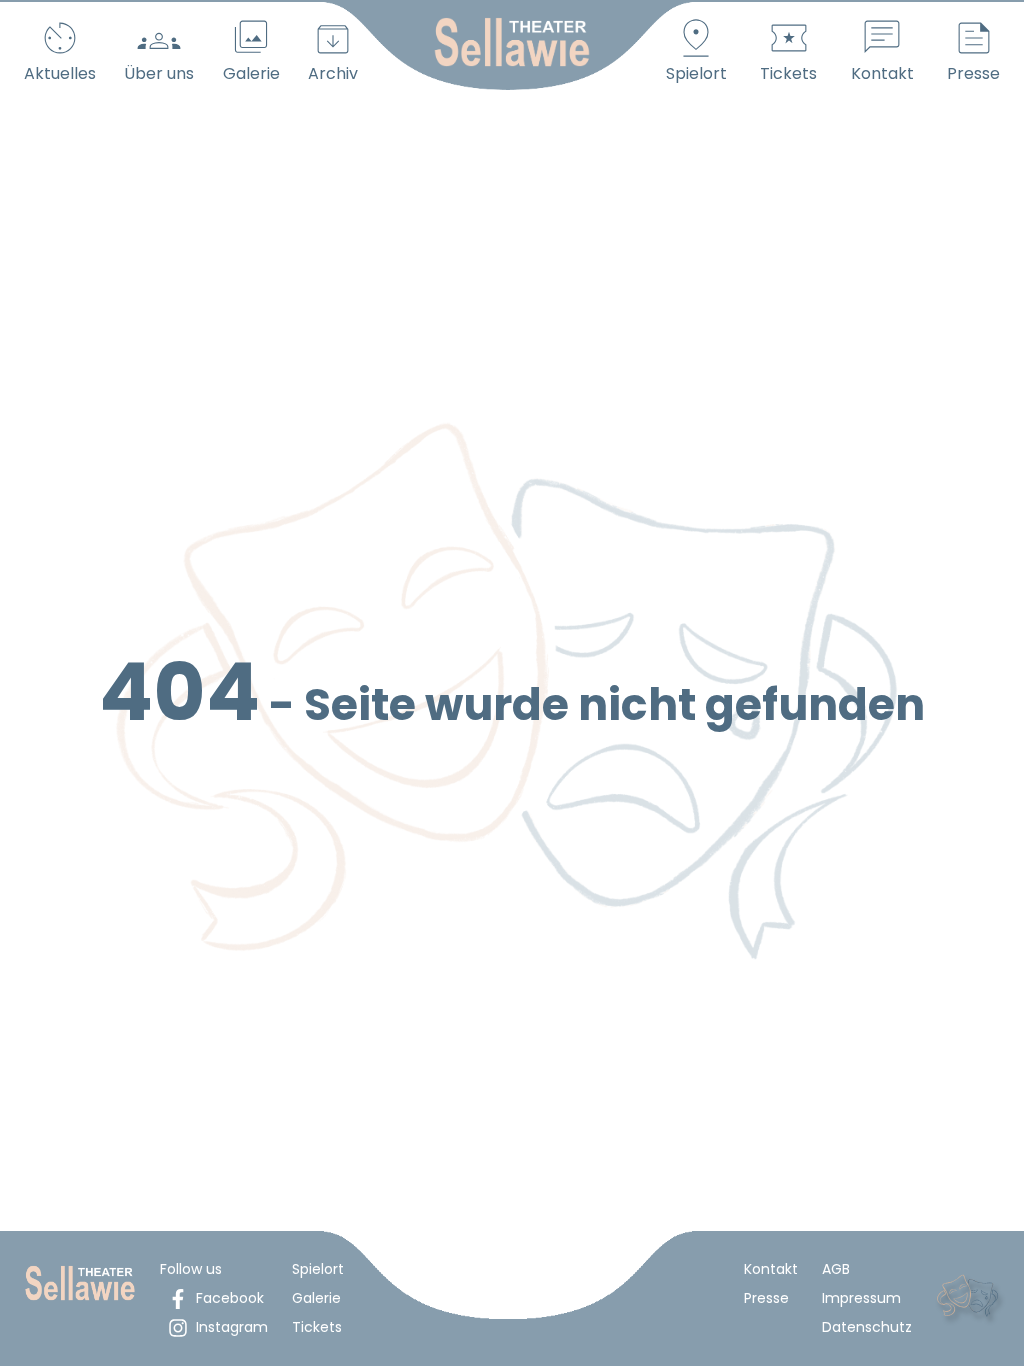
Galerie (316, 1298)
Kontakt (771, 1269)
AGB (836, 1269)
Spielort (318, 1269)
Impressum (861, 1298)
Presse (766, 1298)
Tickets (317, 1327)
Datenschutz (867, 1327)
